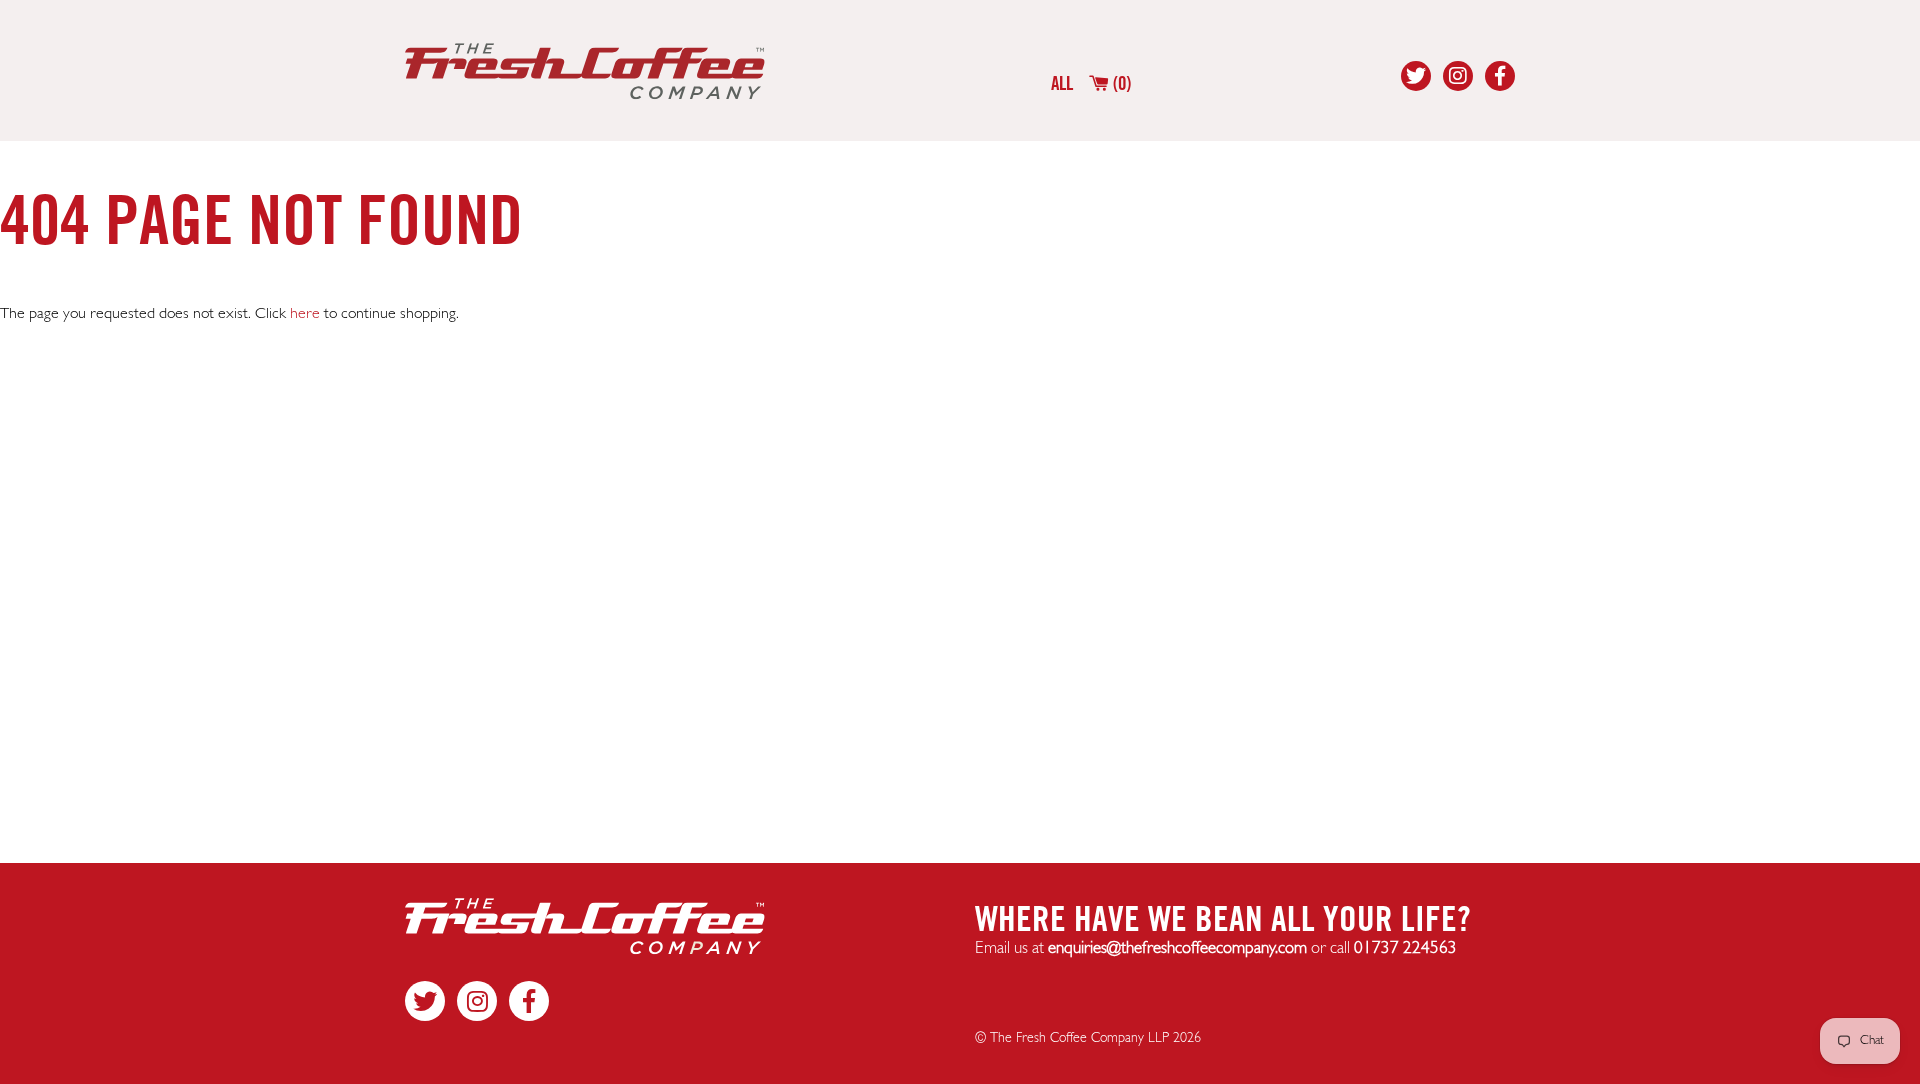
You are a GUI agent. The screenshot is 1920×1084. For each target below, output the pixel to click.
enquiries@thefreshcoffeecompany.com (1177, 948)
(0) (1120, 83)
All (1062, 83)
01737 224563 (1405, 948)
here (305, 314)
